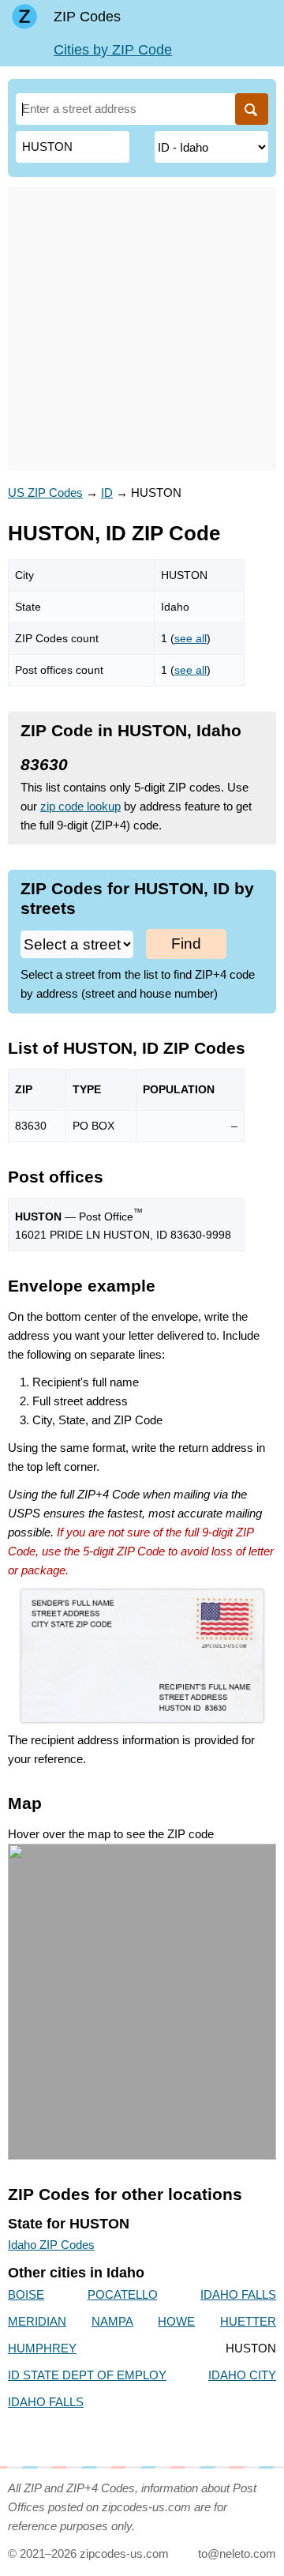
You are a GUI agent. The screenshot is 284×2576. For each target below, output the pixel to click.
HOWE (176, 2321)
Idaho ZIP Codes (51, 2245)
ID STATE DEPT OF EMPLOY (87, 2375)
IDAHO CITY (242, 2375)
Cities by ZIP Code (113, 50)
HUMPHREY (42, 2348)
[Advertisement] (142, 329)
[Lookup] (252, 109)
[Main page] (24, 17)
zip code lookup (80, 806)
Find (186, 944)
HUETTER (248, 2321)
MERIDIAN (37, 2321)
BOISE (26, 2294)
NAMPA (112, 2321)
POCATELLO (123, 2294)
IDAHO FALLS (238, 2294)
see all (191, 638)
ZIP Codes (87, 17)
